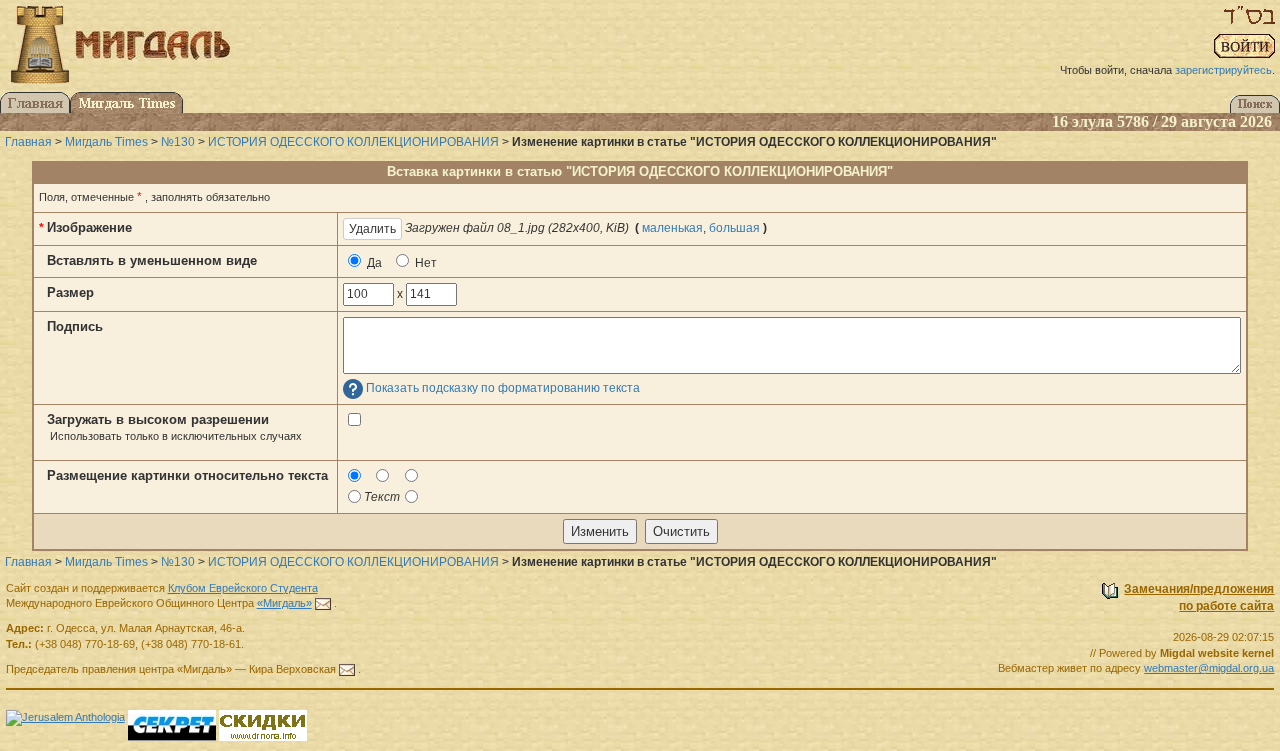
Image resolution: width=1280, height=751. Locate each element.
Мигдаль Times (106, 142)
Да (373, 263)
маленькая (672, 228)
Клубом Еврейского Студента (243, 588)
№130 (178, 142)
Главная (28, 142)
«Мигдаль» (284, 603)
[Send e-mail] (323, 603)
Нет (424, 263)
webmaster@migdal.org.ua (1209, 668)
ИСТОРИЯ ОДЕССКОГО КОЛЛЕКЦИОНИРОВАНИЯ (353, 142)
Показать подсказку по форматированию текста (503, 389)
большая (734, 228)
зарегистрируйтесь (1223, 70)
